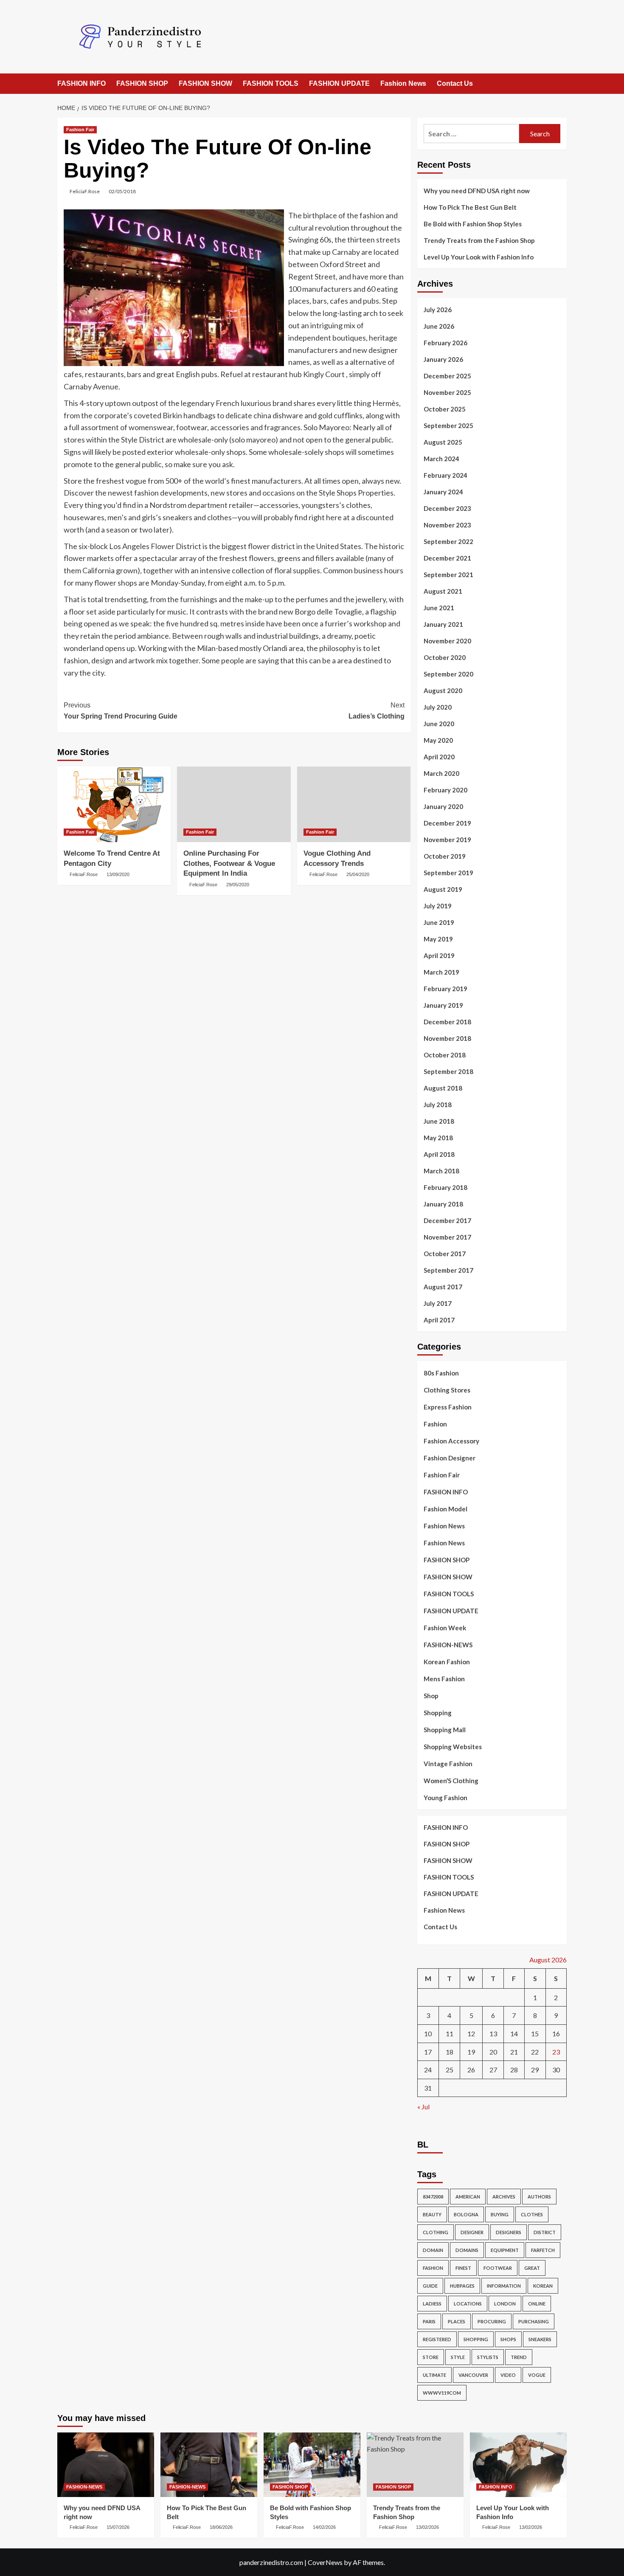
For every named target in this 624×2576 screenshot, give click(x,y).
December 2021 (447, 558)
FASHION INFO (82, 83)
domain (433, 2250)
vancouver (473, 2375)
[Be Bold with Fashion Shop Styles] (312, 2465)
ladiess (432, 2304)
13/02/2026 (427, 2527)
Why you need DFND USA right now (477, 191)
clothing (436, 2232)
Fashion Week (445, 1628)
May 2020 (438, 740)
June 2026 (439, 326)
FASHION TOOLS (271, 83)
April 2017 (439, 1320)
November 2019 (447, 840)
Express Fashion (448, 1407)
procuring (492, 2321)
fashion (433, 2268)
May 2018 (438, 1138)
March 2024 (441, 459)
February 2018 (446, 1187)
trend (519, 2357)
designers (509, 2232)
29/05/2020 (238, 885)
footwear (498, 2268)
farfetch (543, 2250)
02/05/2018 (122, 191)
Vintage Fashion (448, 1764)
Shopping (438, 1713)
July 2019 (438, 906)
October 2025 (445, 409)
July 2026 (438, 310)
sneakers (540, 2339)
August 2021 (443, 591)
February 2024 (446, 475)
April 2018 (439, 1154)
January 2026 (443, 359)
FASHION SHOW (205, 83)
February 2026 (446, 343)
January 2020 (443, 806)
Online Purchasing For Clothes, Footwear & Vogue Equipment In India (229, 864)
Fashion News (403, 83)
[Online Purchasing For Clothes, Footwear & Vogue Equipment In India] (234, 804)
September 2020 (448, 674)
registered (437, 2339)
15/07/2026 (118, 2527)
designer (472, 2232)
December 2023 (447, 508)
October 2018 (445, 1055)
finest (463, 2268)
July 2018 (438, 1105)
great (532, 2268)
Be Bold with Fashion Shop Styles (473, 224)
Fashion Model (446, 1509)
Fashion (435, 1424)
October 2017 (445, 1254)
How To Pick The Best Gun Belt (470, 207)
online (537, 2304)
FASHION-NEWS (448, 1645)
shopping (476, 2339)
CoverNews (325, 2562)
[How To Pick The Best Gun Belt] (209, 2465)
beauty (432, 2214)
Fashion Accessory (451, 1441)
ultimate (434, 2375)
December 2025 (447, 376)
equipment (505, 2250)
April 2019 (439, 955)
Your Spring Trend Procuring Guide (121, 711)
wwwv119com (442, 2393)
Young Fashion (446, 1798)
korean (543, 2286)
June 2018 (439, 1121)
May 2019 (438, 939)
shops (508, 2339)
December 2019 (447, 823)
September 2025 (448, 426)
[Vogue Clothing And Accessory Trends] (354, 804)
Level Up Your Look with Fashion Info (479, 257)
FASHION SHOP (142, 83)
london (505, 2304)
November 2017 (447, 1237)
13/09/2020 (118, 874)
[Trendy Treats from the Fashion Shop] (415, 2465)
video (508, 2375)
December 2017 (447, 1220)
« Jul (423, 2107)
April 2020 (439, 757)
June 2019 (439, 922)
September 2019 (448, 873)
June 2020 (439, 724)
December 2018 (447, 1022)
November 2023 (447, 525)
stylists (488, 2357)
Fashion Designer (450, 1458)
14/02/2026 (324, 2527)
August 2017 (443, 1287)
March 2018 (441, 1171)
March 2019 (441, 972)
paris (429, 2321)
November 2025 (447, 392)
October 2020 (445, 657)
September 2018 (448, 1071)
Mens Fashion (444, 1679)
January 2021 (443, 624)
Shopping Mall (445, 1730)
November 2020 (447, 641)
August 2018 (443, 1088)
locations (468, 2304)
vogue (537, 2375)
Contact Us (455, 83)
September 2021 (448, 575)
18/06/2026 (221, 2527)
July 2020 (438, 707)
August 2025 (443, 442)
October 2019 (445, 856)
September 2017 (448, 1270)
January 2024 (443, 492)
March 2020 (441, 773)
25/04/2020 (358, 874)
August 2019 (443, 889)
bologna (466, 2214)
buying (500, 2214)
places (457, 2321)
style (458, 2357)
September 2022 (448, 541)
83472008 (433, 2197)
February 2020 (446, 790)
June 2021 (439, 608)
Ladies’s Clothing (376, 711)
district (545, 2232)
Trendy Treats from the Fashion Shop (479, 240)
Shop (431, 1696)
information (504, 2286)
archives (504, 2197)
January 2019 (443, 1005)
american (468, 2197)
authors (539, 2197)
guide (430, 2286)
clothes (532, 2214)
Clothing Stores (447, 1390)
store (431, 2357)
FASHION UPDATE (339, 83)
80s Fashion (441, 1373)
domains (467, 2250)
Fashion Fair (80, 130)
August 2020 (443, 691)
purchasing (534, 2321)
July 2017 (438, 1303)
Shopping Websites (453, 1747)
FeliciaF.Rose (85, 191)
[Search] (561, 84)
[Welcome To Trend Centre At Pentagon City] (114, 804)
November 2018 (447, 1038)
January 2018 (443, 1204)
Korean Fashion (447, 1662)
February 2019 (446, 989)
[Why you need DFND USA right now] (106, 2465)
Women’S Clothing (451, 1781)
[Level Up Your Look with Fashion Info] (518, 2465)
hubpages (462, 2286)
